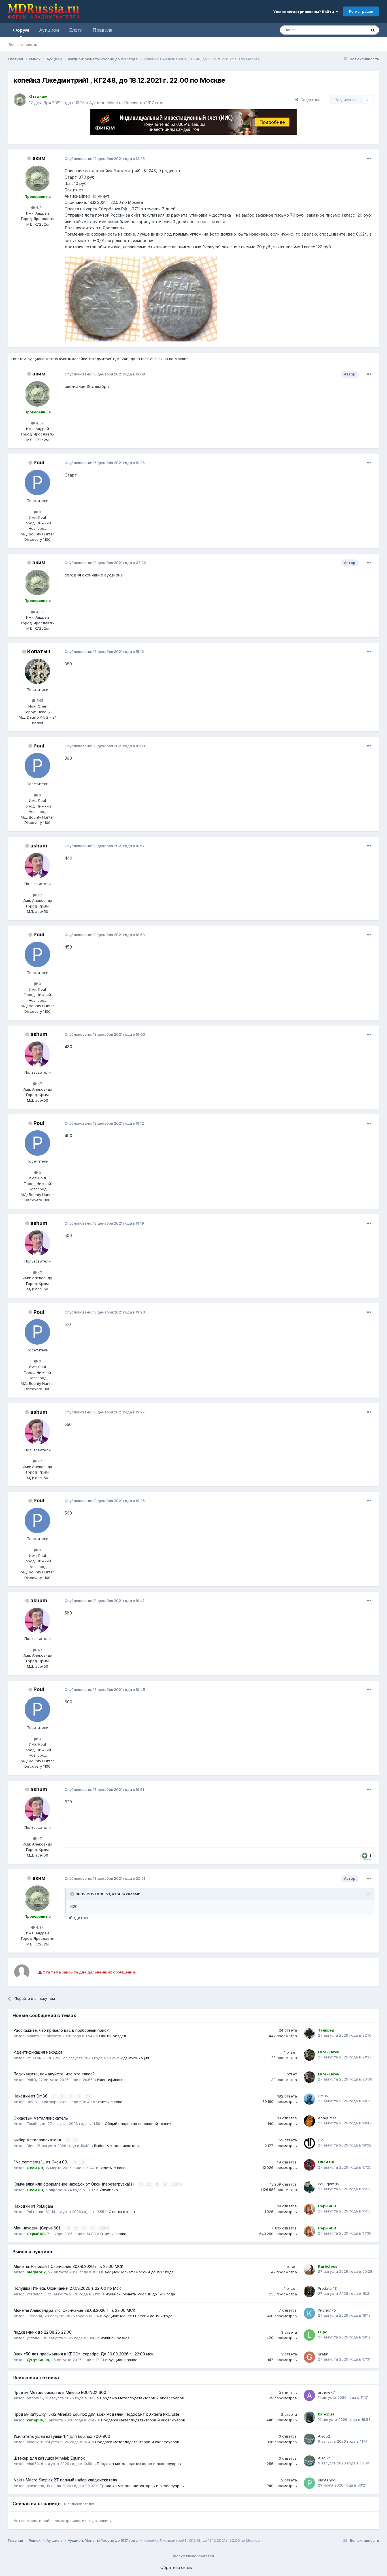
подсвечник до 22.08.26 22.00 (43, 2332)
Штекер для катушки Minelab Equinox (49, 2458)
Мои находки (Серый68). (38, 2228)
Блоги (76, 30)
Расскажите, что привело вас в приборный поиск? (62, 2030)
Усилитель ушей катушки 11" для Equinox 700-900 (62, 2436)
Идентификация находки (38, 2052)
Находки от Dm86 (31, 2096)
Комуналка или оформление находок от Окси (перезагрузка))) (74, 2184)
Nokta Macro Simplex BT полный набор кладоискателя (65, 2480)
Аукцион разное (115, 2338)
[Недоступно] (102, 299)
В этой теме (349, 30)
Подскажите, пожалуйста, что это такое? (54, 2074)
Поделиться (310, 100)
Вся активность (23, 44)
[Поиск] (373, 30)
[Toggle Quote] (73, 1894)
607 (176, 2184)
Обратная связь (176, 2567)
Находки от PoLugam (33, 2206)
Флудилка (109, 2190)
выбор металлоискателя (38, 2140)
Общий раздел (113, 2036)
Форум (21, 30)
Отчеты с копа (109, 2102)
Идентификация (135, 2058)
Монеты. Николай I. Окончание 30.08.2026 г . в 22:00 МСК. (69, 2267)
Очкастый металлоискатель (41, 2118)
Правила (103, 30)
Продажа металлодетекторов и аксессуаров (142, 2398)
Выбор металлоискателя (117, 2146)
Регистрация (361, 11)
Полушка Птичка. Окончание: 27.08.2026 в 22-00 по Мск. (68, 2288)
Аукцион (49, 30)
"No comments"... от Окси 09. (41, 2162)
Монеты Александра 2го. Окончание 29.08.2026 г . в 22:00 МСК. (75, 2310)
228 (103, 2228)
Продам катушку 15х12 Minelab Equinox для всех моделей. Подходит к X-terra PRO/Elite (96, 2414)
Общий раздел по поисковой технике (139, 2124)
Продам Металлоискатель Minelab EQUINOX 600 (60, 2393)
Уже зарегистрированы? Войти (304, 12)
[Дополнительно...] (369, 159)
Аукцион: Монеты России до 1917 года (127, 103)
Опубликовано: (105, 159)
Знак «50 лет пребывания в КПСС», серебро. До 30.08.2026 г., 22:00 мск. (84, 2354)
